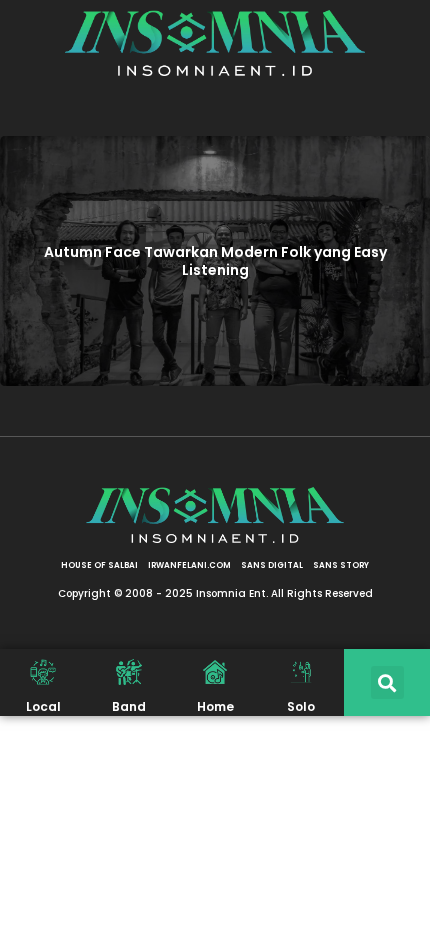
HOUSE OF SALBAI (99, 565)
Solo (301, 706)
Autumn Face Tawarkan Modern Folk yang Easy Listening (215, 261)
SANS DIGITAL (272, 565)
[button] (387, 682)
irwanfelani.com (189, 565)
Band (129, 706)
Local (43, 706)
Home (215, 706)
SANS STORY (341, 565)
